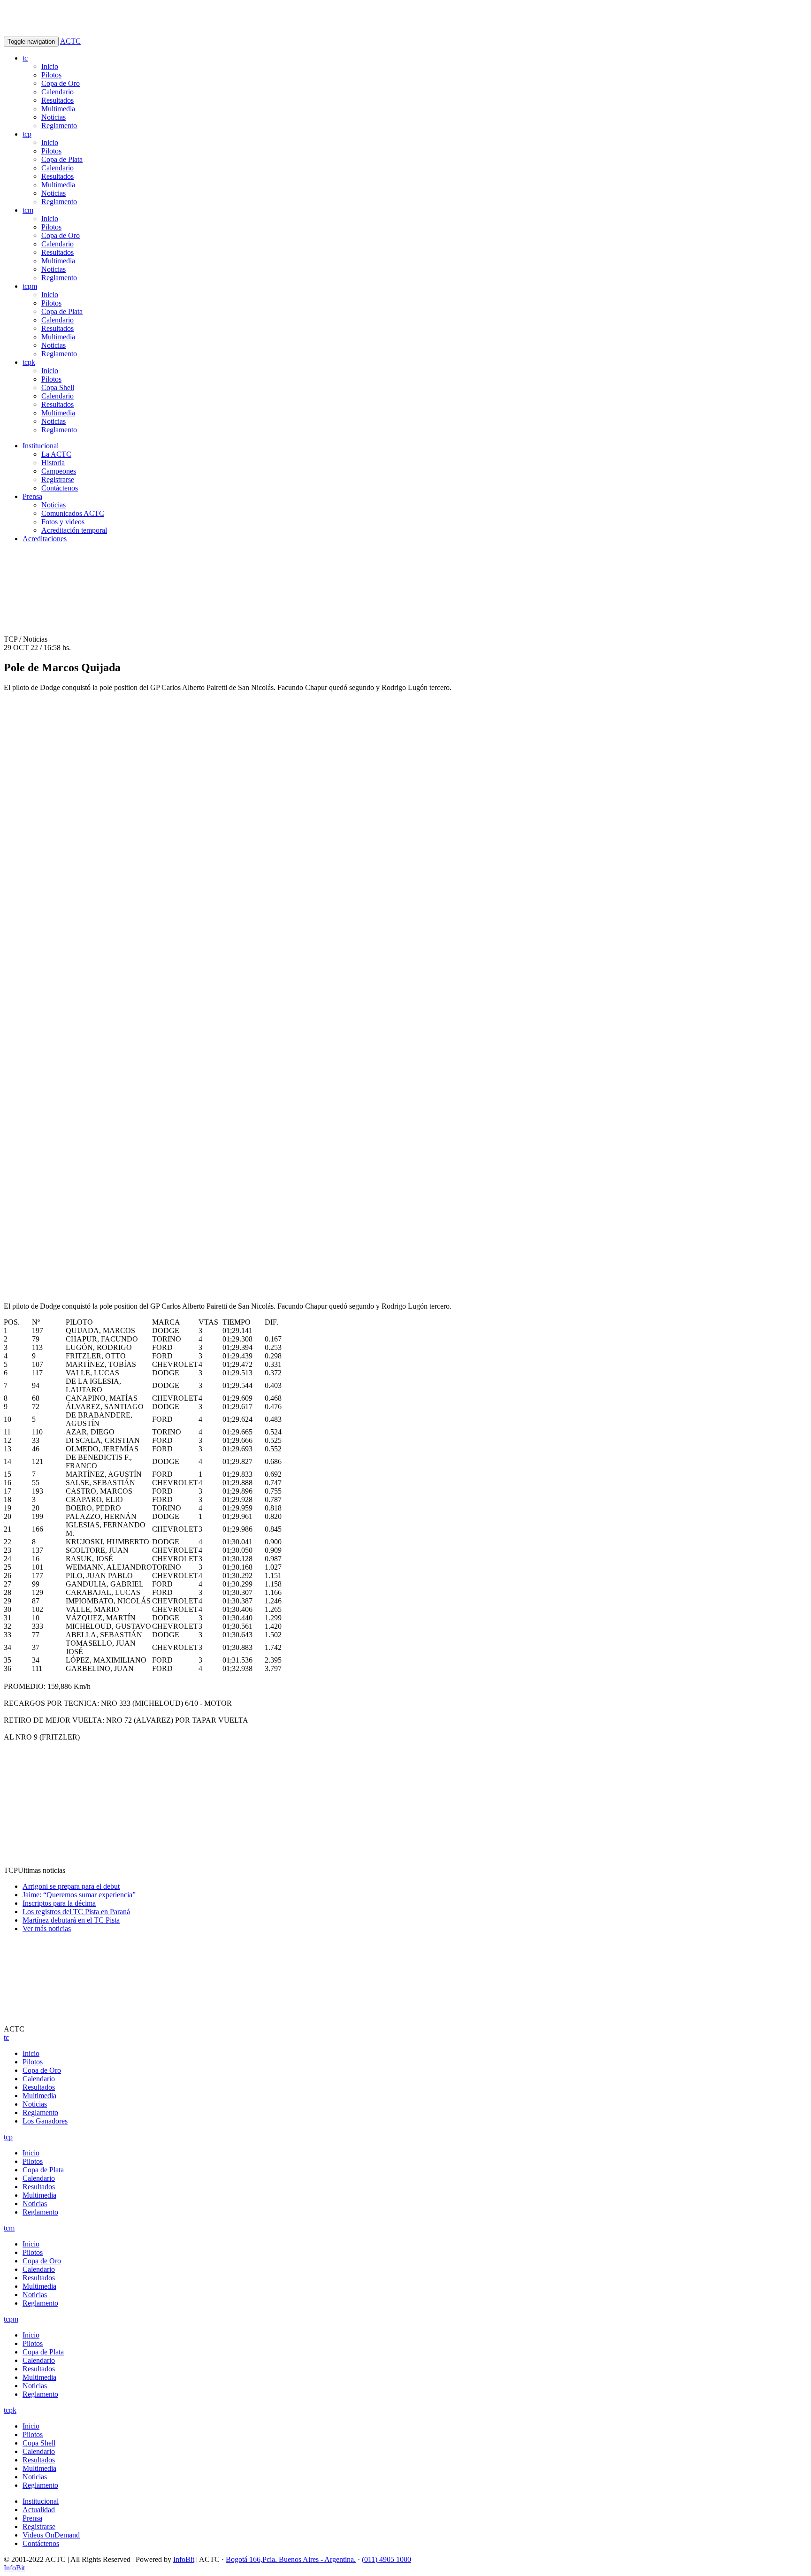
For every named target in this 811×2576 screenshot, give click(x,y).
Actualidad (39, 2510)
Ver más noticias (47, 1928)
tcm (28, 210)
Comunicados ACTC (73, 513)
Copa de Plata (62, 159)
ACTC (70, 41)
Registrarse (58, 479)
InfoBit (184, 2559)
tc (25, 58)
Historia (53, 463)
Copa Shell (58, 387)
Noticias (54, 117)
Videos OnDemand (51, 2535)
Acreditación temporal (74, 530)
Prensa (32, 496)
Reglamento (59, 126)
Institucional (41, 446)
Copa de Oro (61, 83)
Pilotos (51, 75)
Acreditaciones (45, 539)
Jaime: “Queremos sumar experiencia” (79, 1895)
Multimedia (58, 109)
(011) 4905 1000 (386, 2559)
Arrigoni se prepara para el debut (71, 1886)
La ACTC (56, 454)
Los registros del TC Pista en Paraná (76, 1912)
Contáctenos (60, 488)
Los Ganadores (45, 2121)
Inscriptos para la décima (59, 1903)
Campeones (59, 471)
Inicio (50, 66)
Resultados (57, 100)
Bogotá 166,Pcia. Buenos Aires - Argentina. (291, 2559)
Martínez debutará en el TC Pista (71, 1920)
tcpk (29, 362)
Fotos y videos (63, 522)
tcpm (30, 286)
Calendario (57, 92)
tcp (27, 134)
